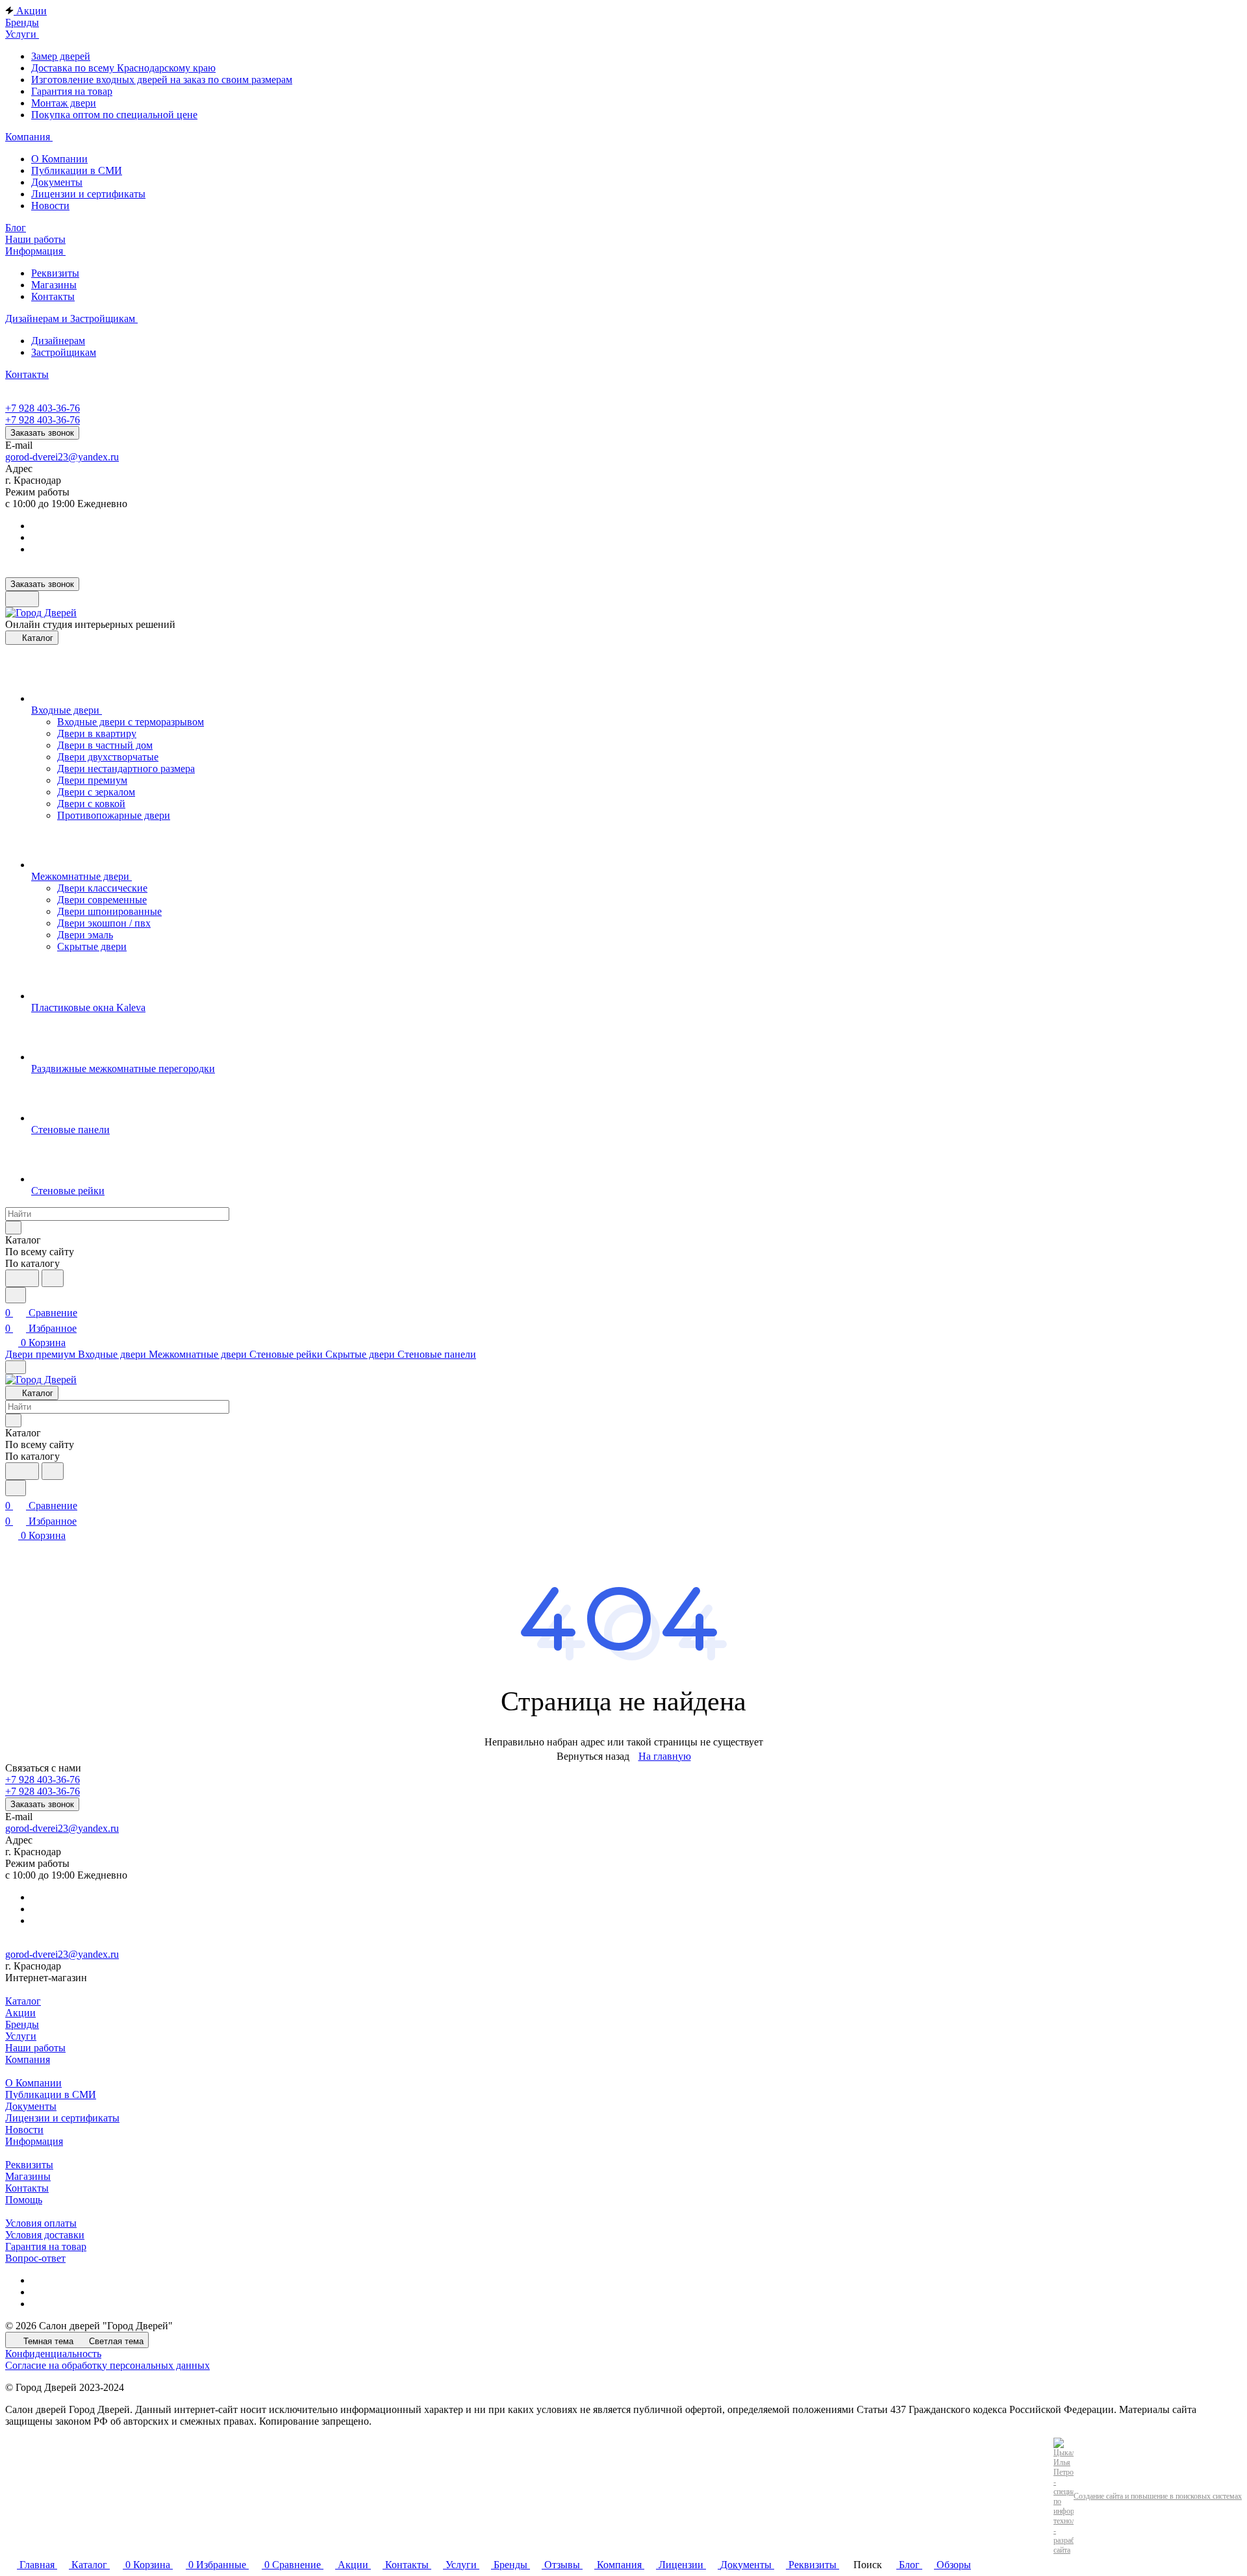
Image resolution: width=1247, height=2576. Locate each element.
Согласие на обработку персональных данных (107, 2365)
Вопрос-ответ (35, 2258)
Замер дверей (61, 56)
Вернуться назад (593, 1756)
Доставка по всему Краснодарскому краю (123, 68)
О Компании (59, 159)
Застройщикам (64, 352)
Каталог (23, 2001)
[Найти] (53, 1278)
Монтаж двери (64, 103)
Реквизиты (55, 273)
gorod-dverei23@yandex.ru (62, 457)
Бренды (22, 2024)
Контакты (53, 296)
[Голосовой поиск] (22, 1278)
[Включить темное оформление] (22, 599)
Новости (50, 206)
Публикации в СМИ (77, 170)
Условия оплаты (41, 2223)
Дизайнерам (58, 341)
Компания (28, 2059)
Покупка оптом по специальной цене (114, 115)
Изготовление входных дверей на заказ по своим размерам (162, 80)
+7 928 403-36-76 (43, 408)
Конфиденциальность (53, 2354)
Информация (34, 2141)
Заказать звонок (42, 433)
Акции (20, 2013)
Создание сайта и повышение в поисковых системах (1158, 2496)
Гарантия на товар (72, 91)
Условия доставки (45, 2235)
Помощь (24, 2200)
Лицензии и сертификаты (88, 194)
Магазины (54, 285)
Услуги (21, 2036)
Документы (57, 182)
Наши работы (35, 2048)
